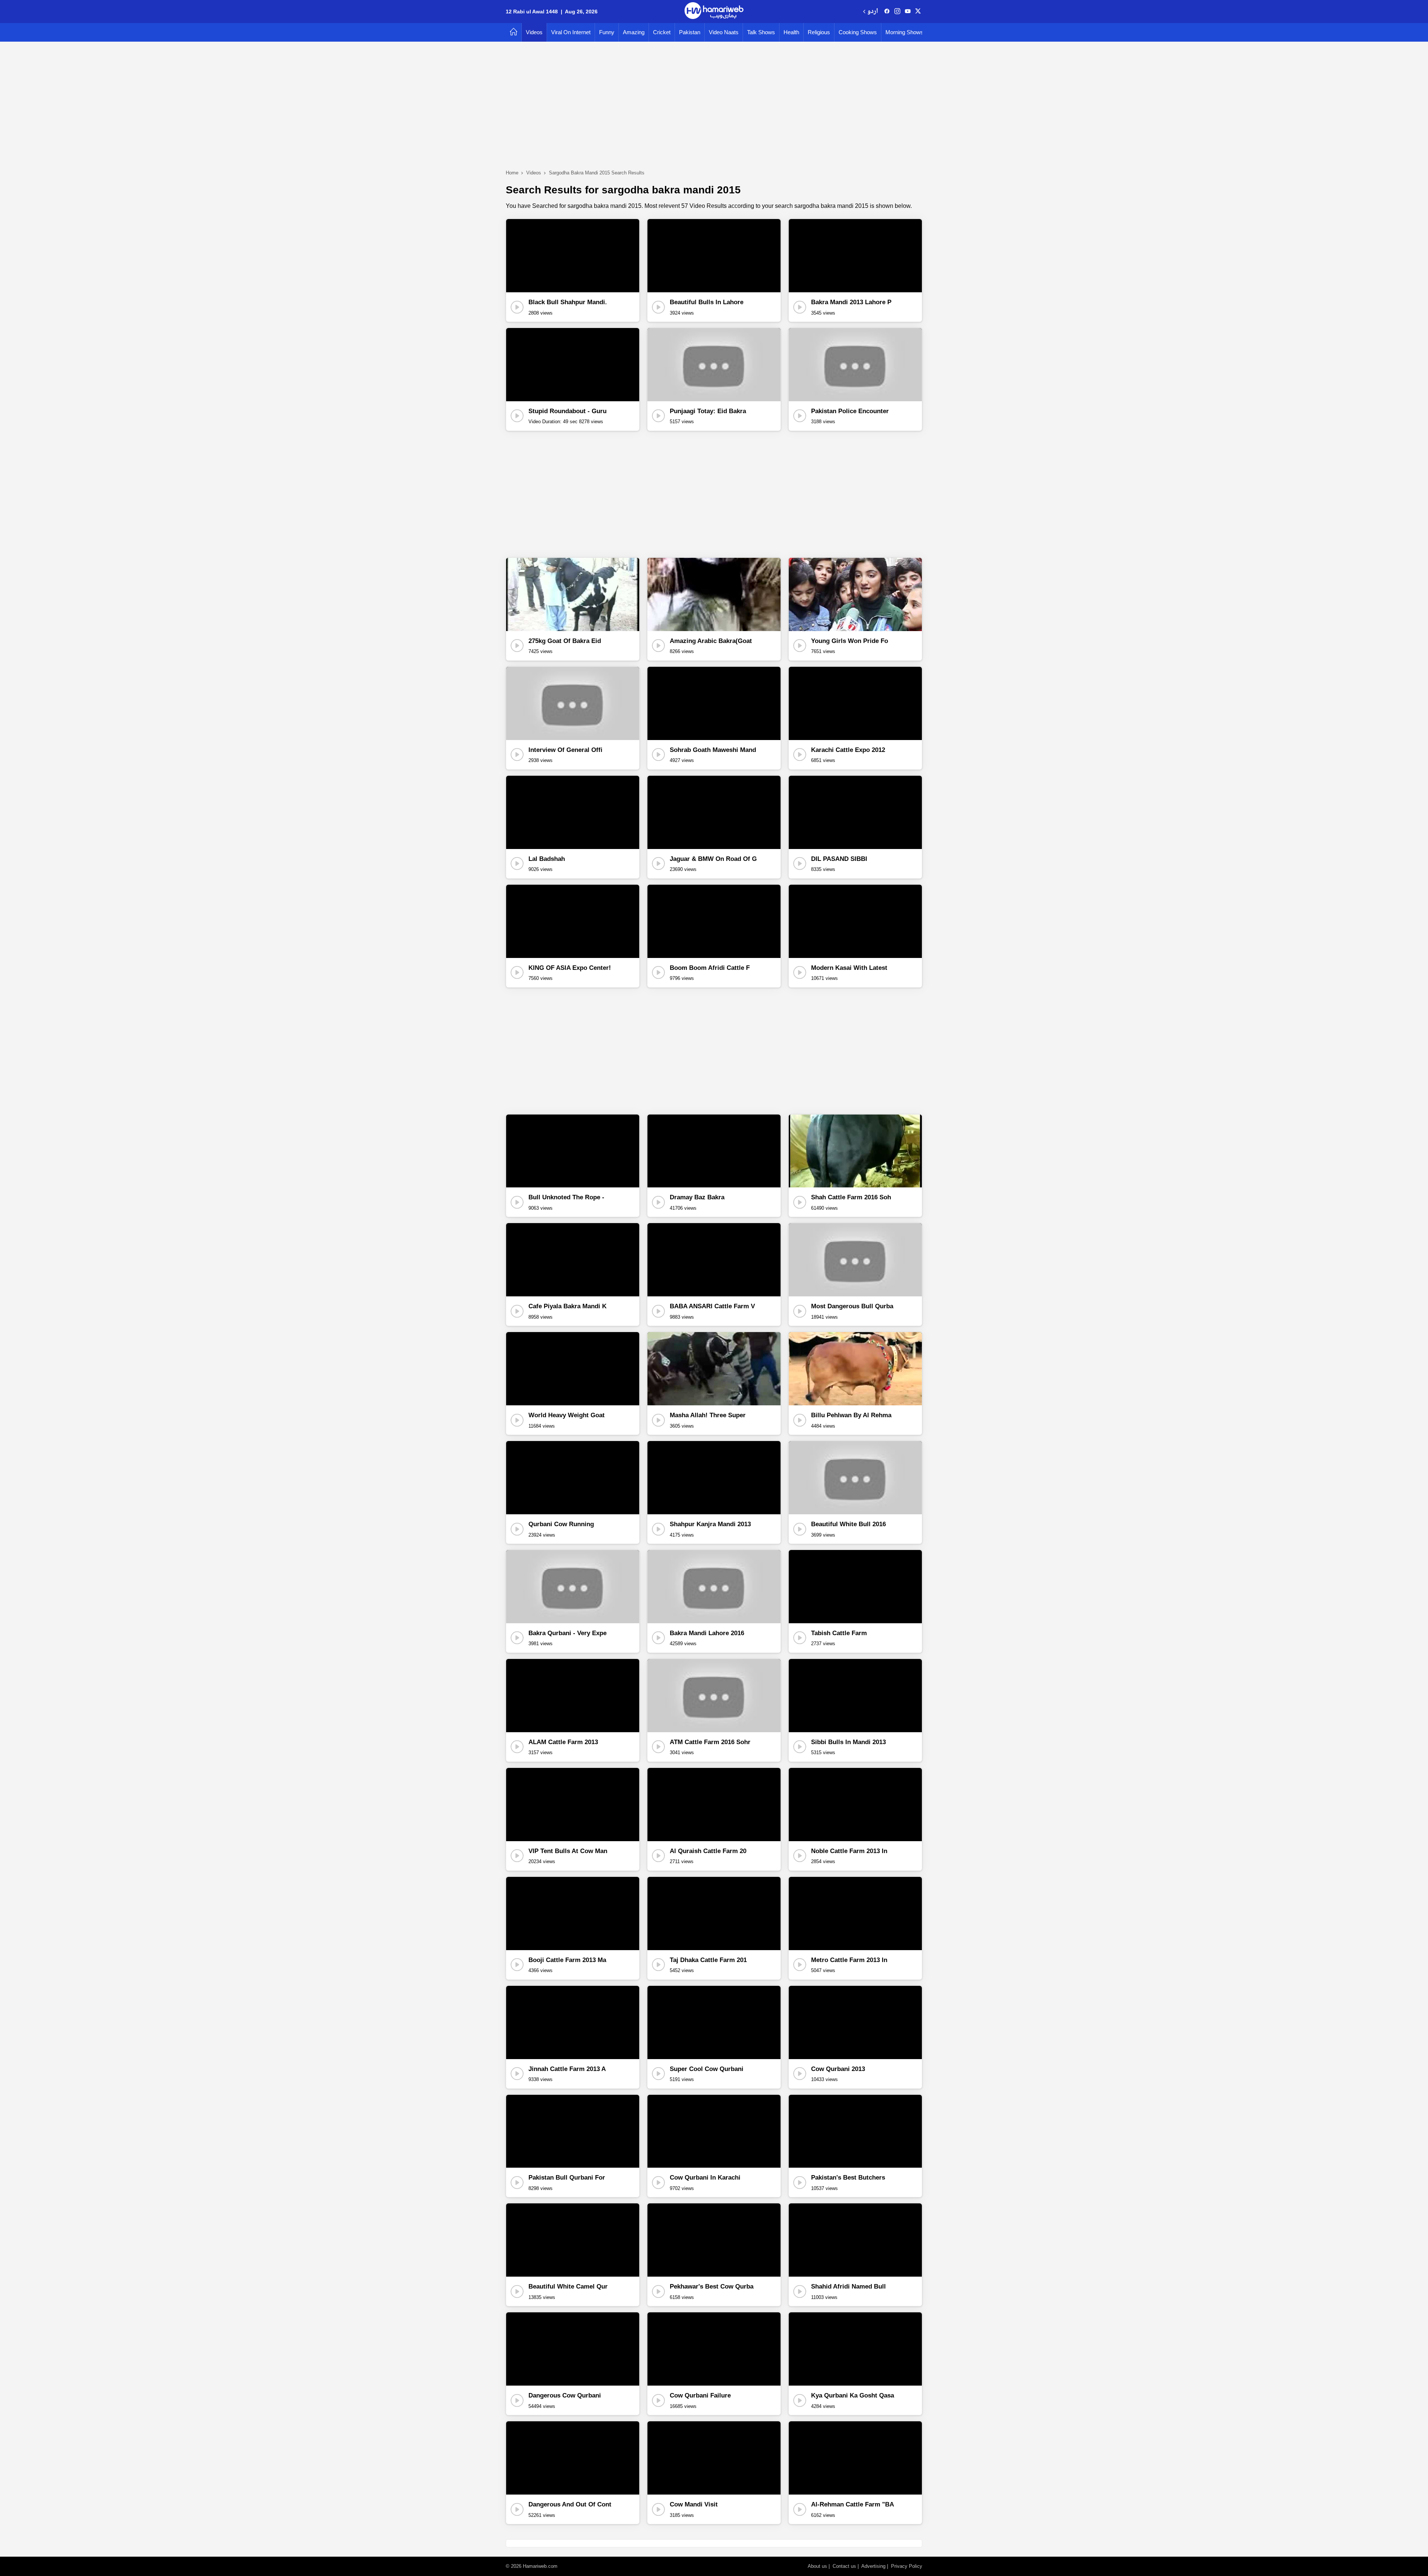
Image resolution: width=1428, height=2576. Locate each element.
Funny (607, 32)
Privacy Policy (907, 2566)
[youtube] (908, 12)
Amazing (634, 32)
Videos (534, 32)
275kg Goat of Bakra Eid (565, 641)
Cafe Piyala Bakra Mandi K (567, 1306)
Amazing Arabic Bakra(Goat (711, 641)
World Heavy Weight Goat (567, 1415)
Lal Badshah (547, 859)
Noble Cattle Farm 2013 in (849, 1851)
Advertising (873, 2566)
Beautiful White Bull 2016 (848, 1524)
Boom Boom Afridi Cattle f (710, 968)
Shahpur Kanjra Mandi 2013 (710, 1524)
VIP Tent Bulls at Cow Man (568, 1851)
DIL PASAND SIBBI (839, 859)
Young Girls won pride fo (850, 641)
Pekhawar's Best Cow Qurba (712, 2286)
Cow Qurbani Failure (700, 2395)
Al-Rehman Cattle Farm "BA (853, 2504)
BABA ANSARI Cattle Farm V (712, 1306)
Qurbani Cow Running (561, 1524)
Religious (819, 32)
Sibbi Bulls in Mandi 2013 (848, 1742)
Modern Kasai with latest (849, 968)
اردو (873, 12)
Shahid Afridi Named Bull (848, 2286)
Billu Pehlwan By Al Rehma (851, 1415)
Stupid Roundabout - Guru (567, 411)
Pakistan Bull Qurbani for (567, 2178)
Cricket (662, 32)
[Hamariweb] (714, 12)
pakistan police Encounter (850, 411)
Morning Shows (904, 32)
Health (791, 32)
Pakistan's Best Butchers (848, 2178)
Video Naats (724, 32)
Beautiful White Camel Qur (568, 2286)
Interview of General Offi (565, 750)
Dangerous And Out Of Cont (570, 2504)
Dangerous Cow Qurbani (565, 2395)
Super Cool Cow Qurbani (707, 2069)
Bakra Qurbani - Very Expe (567, 1633)
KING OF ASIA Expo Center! (570, 968)
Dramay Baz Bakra (697, 1197)
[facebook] (887, 12)
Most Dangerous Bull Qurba (852, 1306)
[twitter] (918, 12)
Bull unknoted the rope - (566, 1197)
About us (817, 2566)
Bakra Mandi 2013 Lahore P (851, 302)
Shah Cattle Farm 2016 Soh (851, 1197)
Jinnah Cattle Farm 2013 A (567, 2069)
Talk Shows (761, 32)
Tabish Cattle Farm (839, 1633)
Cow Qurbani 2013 (838, 2069)
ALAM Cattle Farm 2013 (563, 1742)
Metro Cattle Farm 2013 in (849, 1960)
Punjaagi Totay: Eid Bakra (708, 411)
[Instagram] (897, 12)
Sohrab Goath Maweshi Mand (713, 750)
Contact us (844, 2566)
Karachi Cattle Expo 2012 (848, 750)
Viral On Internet (571, 32)
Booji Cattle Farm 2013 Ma (567, 1960)
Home (512, 173)
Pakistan (690, 32)
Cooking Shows (858, 32)
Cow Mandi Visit (694, 2504)
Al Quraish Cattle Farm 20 (708, 1851)
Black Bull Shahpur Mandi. (568, 302)
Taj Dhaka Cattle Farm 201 (708, 1960)
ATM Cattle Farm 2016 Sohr (710, 1742)
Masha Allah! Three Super (708, 1415)
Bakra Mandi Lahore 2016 (707, 1633)
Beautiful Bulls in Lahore (707, 302)
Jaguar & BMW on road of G (713, 859)
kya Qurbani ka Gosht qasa (853, 2395)
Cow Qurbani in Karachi (705, 2178)
